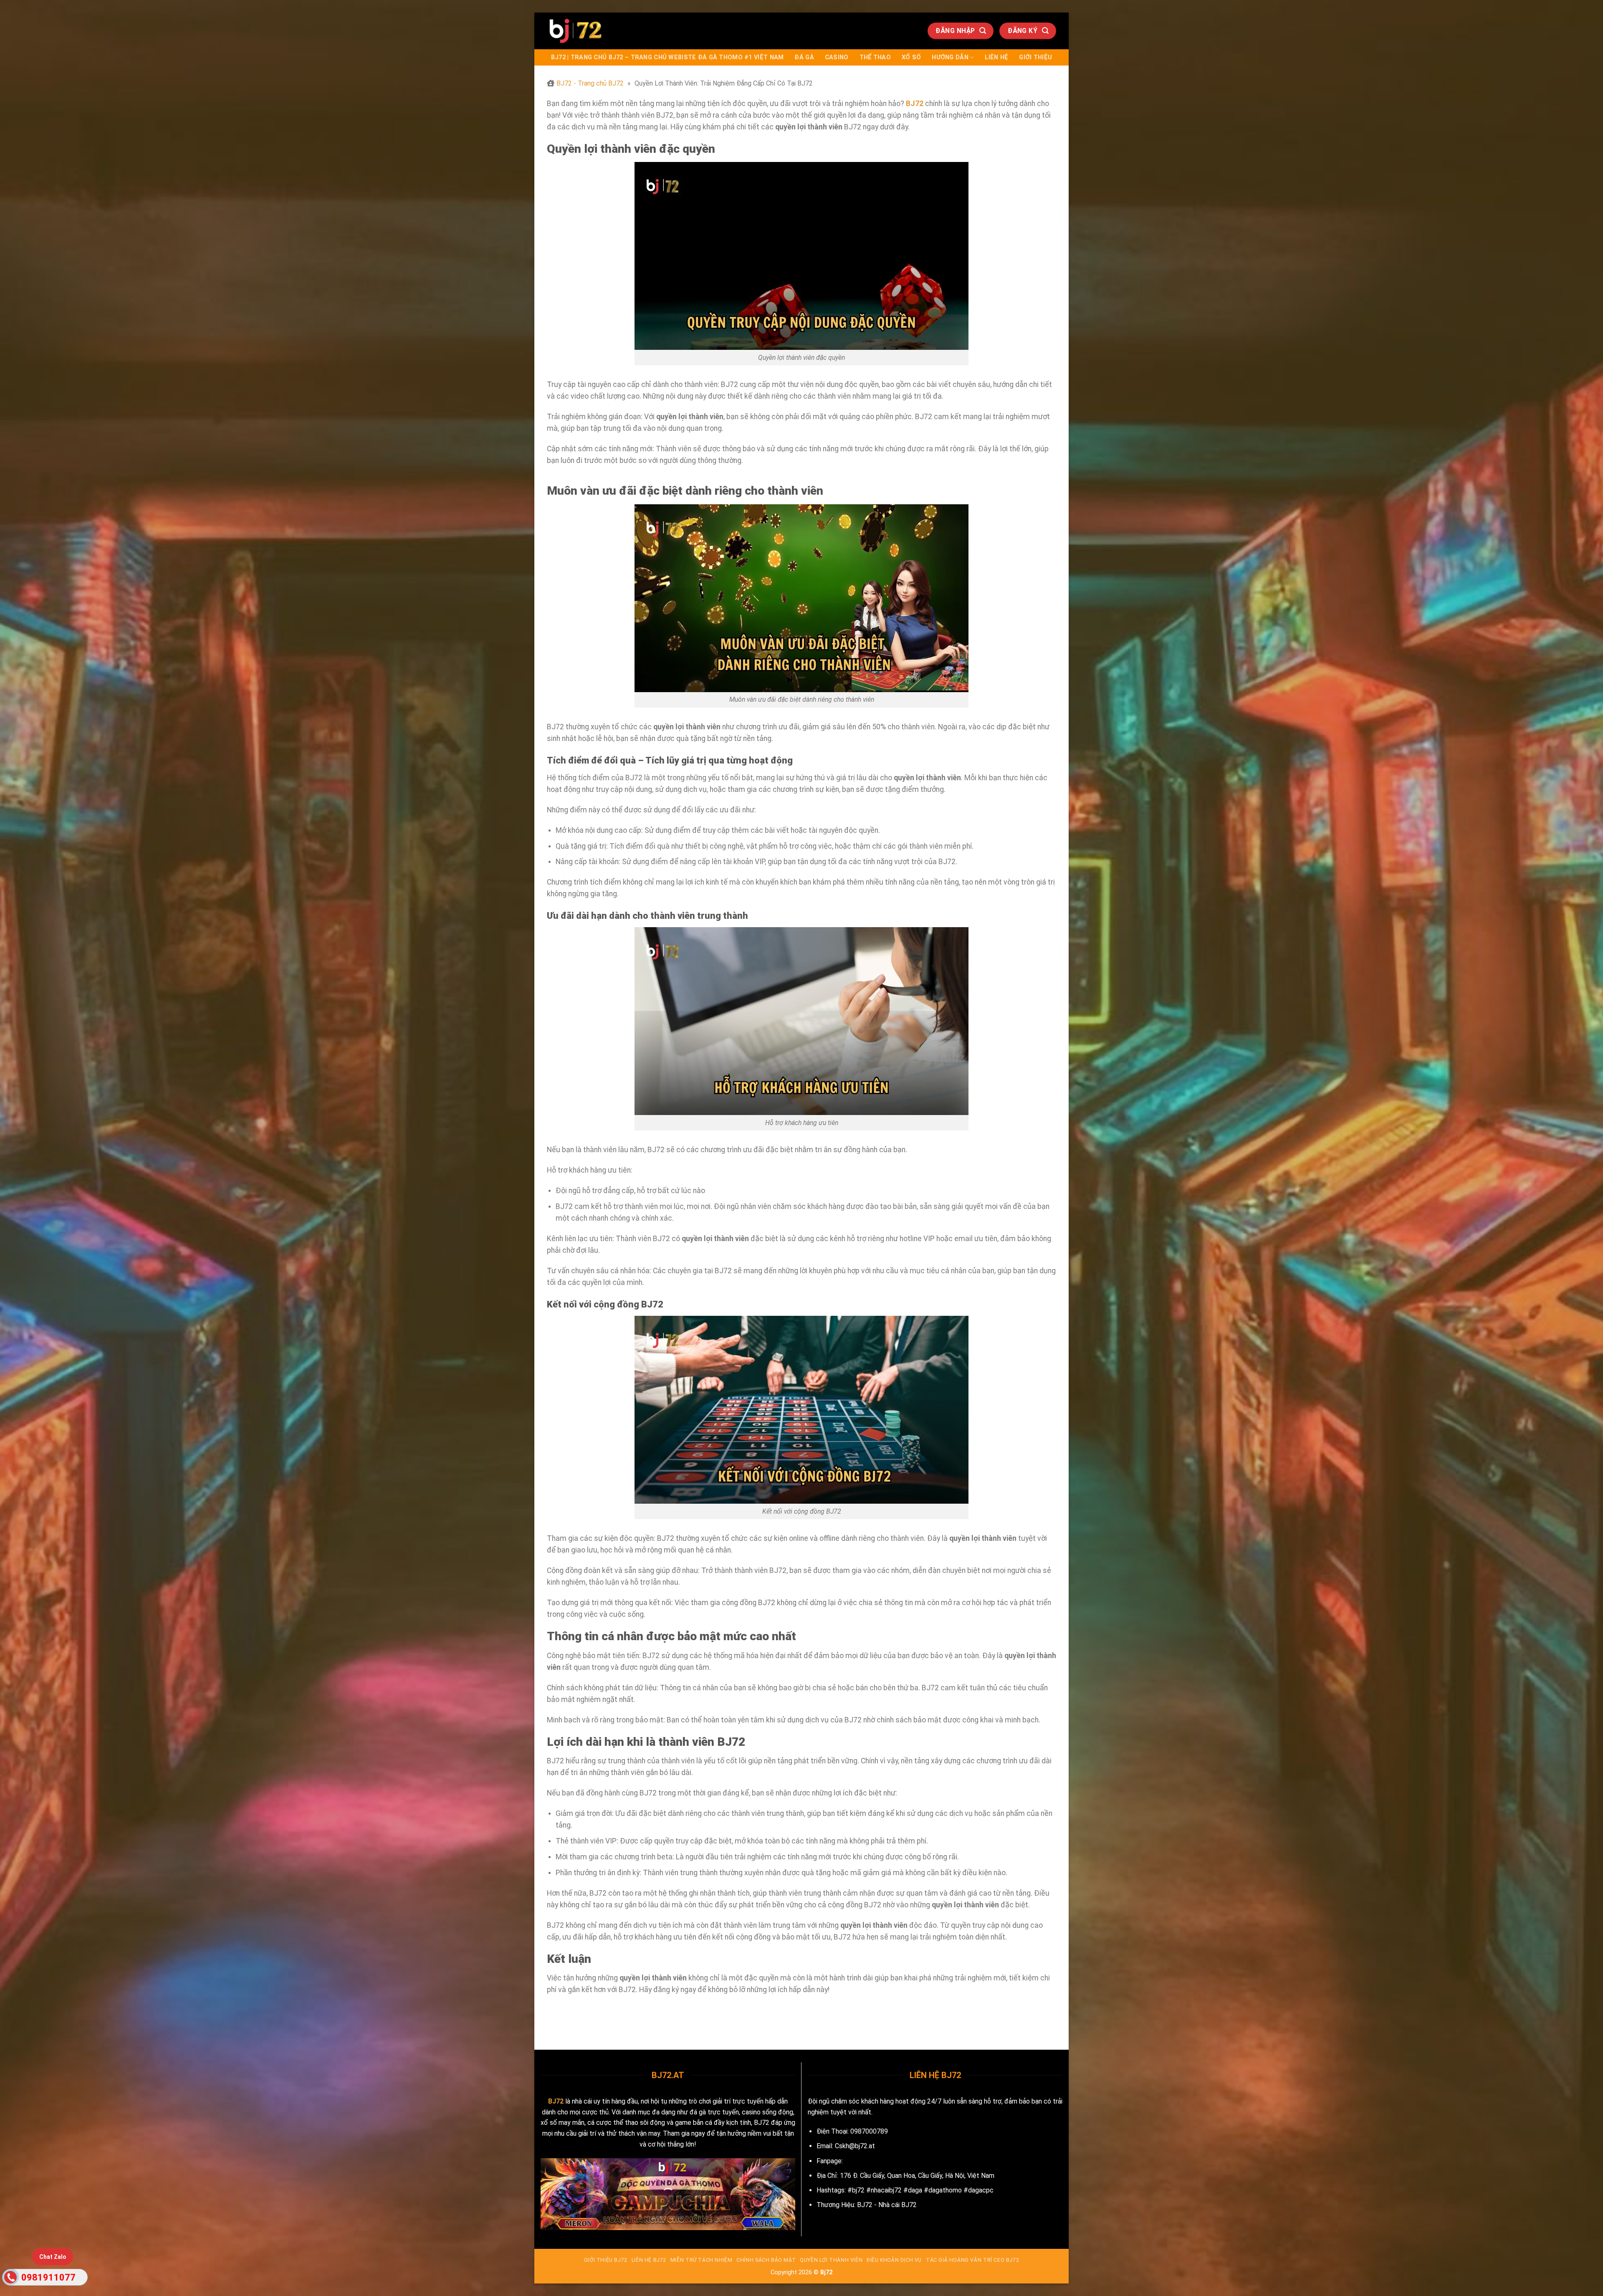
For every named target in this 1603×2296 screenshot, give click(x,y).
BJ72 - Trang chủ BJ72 (590, 83)
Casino (837, 57)
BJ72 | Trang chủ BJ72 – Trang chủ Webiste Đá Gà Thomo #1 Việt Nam (667, 57)
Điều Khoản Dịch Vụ (894, 2260)
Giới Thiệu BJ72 (606, 2260)
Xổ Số (911, 57)
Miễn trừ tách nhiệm (702, 2260)
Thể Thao (875, 57)
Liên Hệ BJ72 (649, 2260)
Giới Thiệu (1035, 57)
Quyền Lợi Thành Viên (831, 2260)
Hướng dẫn (950, 57)
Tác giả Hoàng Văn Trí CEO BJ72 (972, 2260)
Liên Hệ (996, 57)
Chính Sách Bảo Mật (766, 2260)
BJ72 (556, 2101)
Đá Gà (804, 57)
